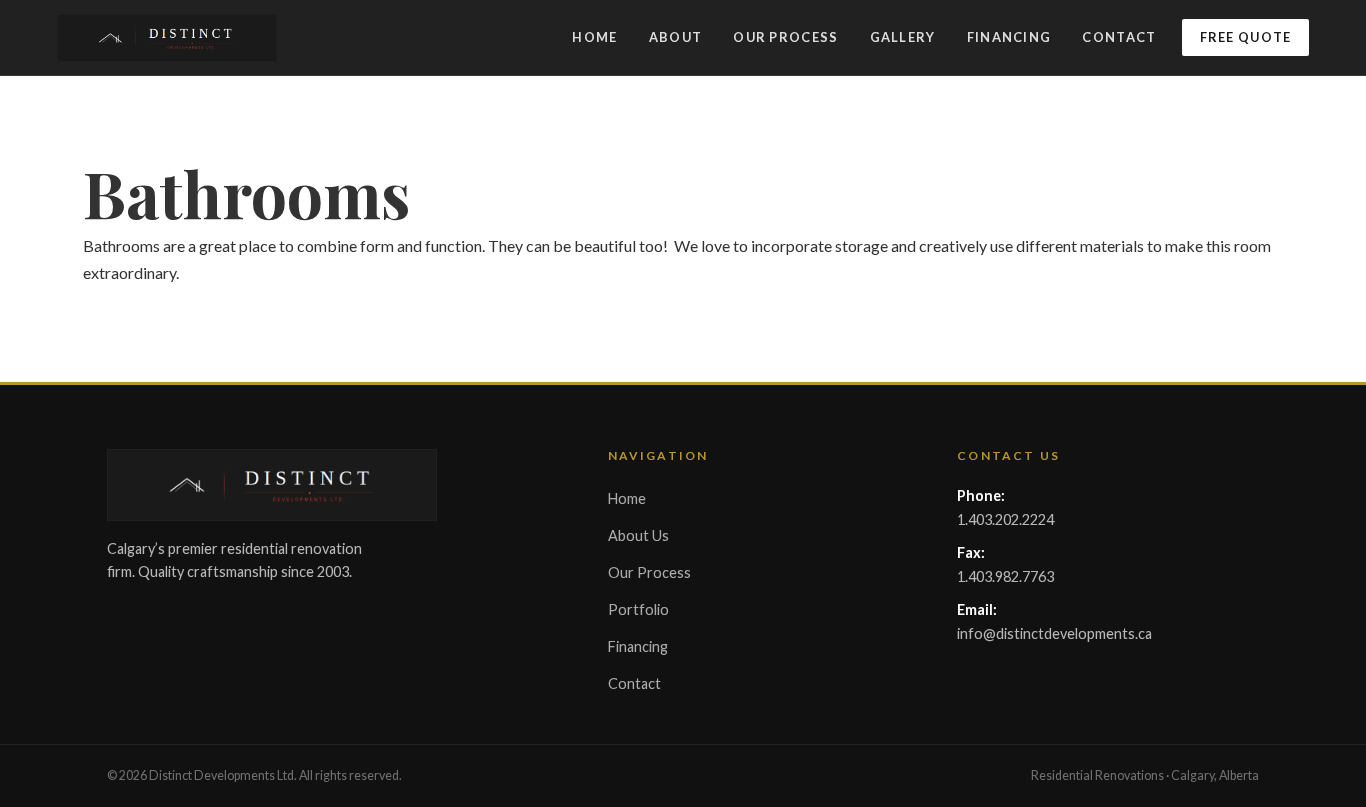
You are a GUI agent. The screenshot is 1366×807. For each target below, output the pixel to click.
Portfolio (638, 609)
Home (594, 37)
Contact (1119, 37)
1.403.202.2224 (1005, 519)
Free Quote (1246, 37)
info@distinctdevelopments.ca (1054, 633)
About (675, 37)
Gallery (903, 37)
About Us (638, 535)
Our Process (785, 37)
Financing (1009, 37)
